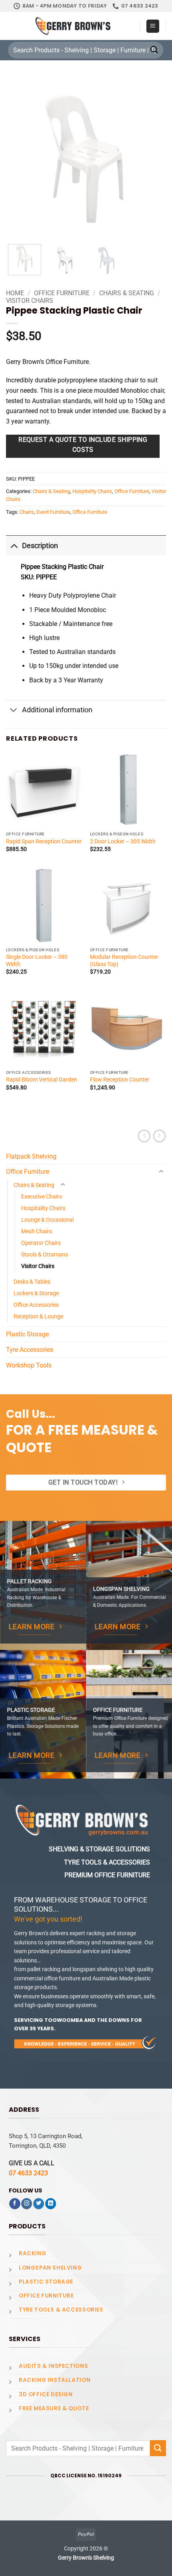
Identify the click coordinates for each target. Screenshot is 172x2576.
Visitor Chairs (30, 301)
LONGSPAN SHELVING (50, 2268)
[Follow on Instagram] (27, 2204)
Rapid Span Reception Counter (44, 841)
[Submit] (154, 50)
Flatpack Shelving (31, 1156)
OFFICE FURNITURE (46, 2296)
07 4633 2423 (28, 2173)
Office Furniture (62, 293)
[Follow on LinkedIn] (51, 2204)
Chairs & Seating (127, 293)
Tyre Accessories (30, 1350)
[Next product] (144, 1136)
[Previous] (21, 160)
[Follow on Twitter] (39, 2204)
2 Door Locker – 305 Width (123, 841)
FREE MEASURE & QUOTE (54, 2408)
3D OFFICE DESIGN (46, 2394)
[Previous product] (159, 1136)
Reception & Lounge (38, 1317)
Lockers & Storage (36, 1293)
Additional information (57, 710)
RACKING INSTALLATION (55, 2380)
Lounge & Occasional (47, 1220)
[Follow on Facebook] (15, 2204)
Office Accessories (36, 1305)
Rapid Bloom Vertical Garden (42, 1079)
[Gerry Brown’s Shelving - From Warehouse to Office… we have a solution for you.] (73, 26)
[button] (153, 26)
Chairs (27, 512)
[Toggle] (14, 546)
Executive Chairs (42, 1197)
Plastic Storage (27, 1334)
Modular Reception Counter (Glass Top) (124, 960)
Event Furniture (53, 512)
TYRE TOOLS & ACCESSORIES (61, 2310)
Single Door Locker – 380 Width (37, 960)
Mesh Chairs (37, 1231)
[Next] (151, 160)
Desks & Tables (32, 1282)
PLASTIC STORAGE (46, 2282)
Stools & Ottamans (45, 1255)
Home (15, 293)
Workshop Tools (29, 1365)
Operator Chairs (41, 1243)
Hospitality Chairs (92, 491)
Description (40, 546)
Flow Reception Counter (120, 1079)
